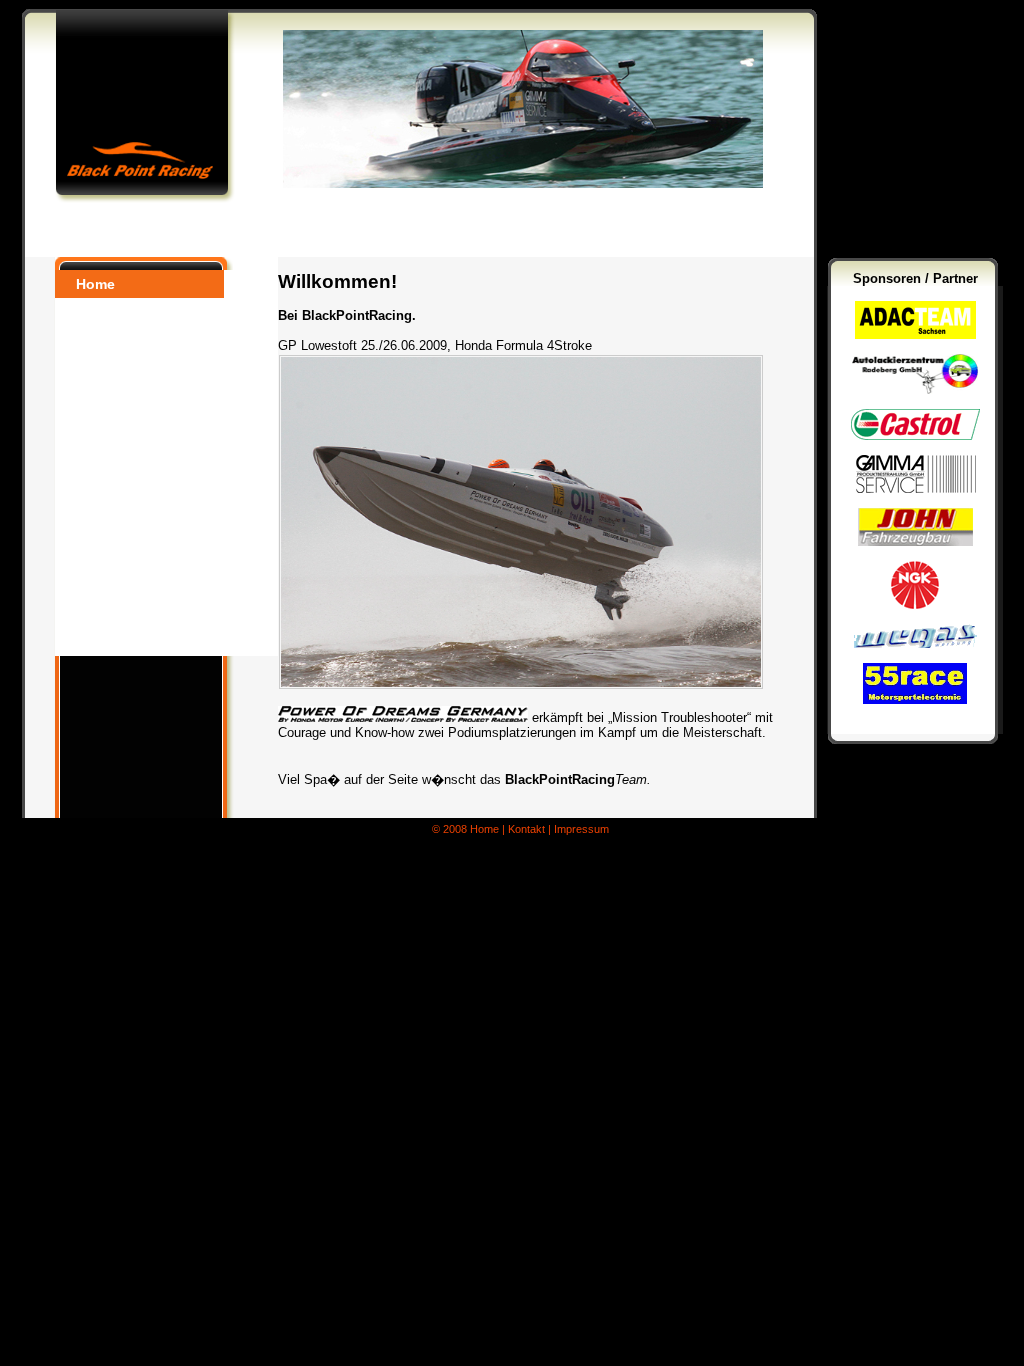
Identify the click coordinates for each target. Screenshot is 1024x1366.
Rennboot (110, 396)
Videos (99, 558)
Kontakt (103, 452)
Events (99, 312)
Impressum (581, 829)
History (100, 586)
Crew (93, 368)
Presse (99, 340)
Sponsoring (116, 424)
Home (95, 284)
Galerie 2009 (118, 530)
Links (95, 642)
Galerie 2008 (118, 502)
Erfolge (100, 614)
